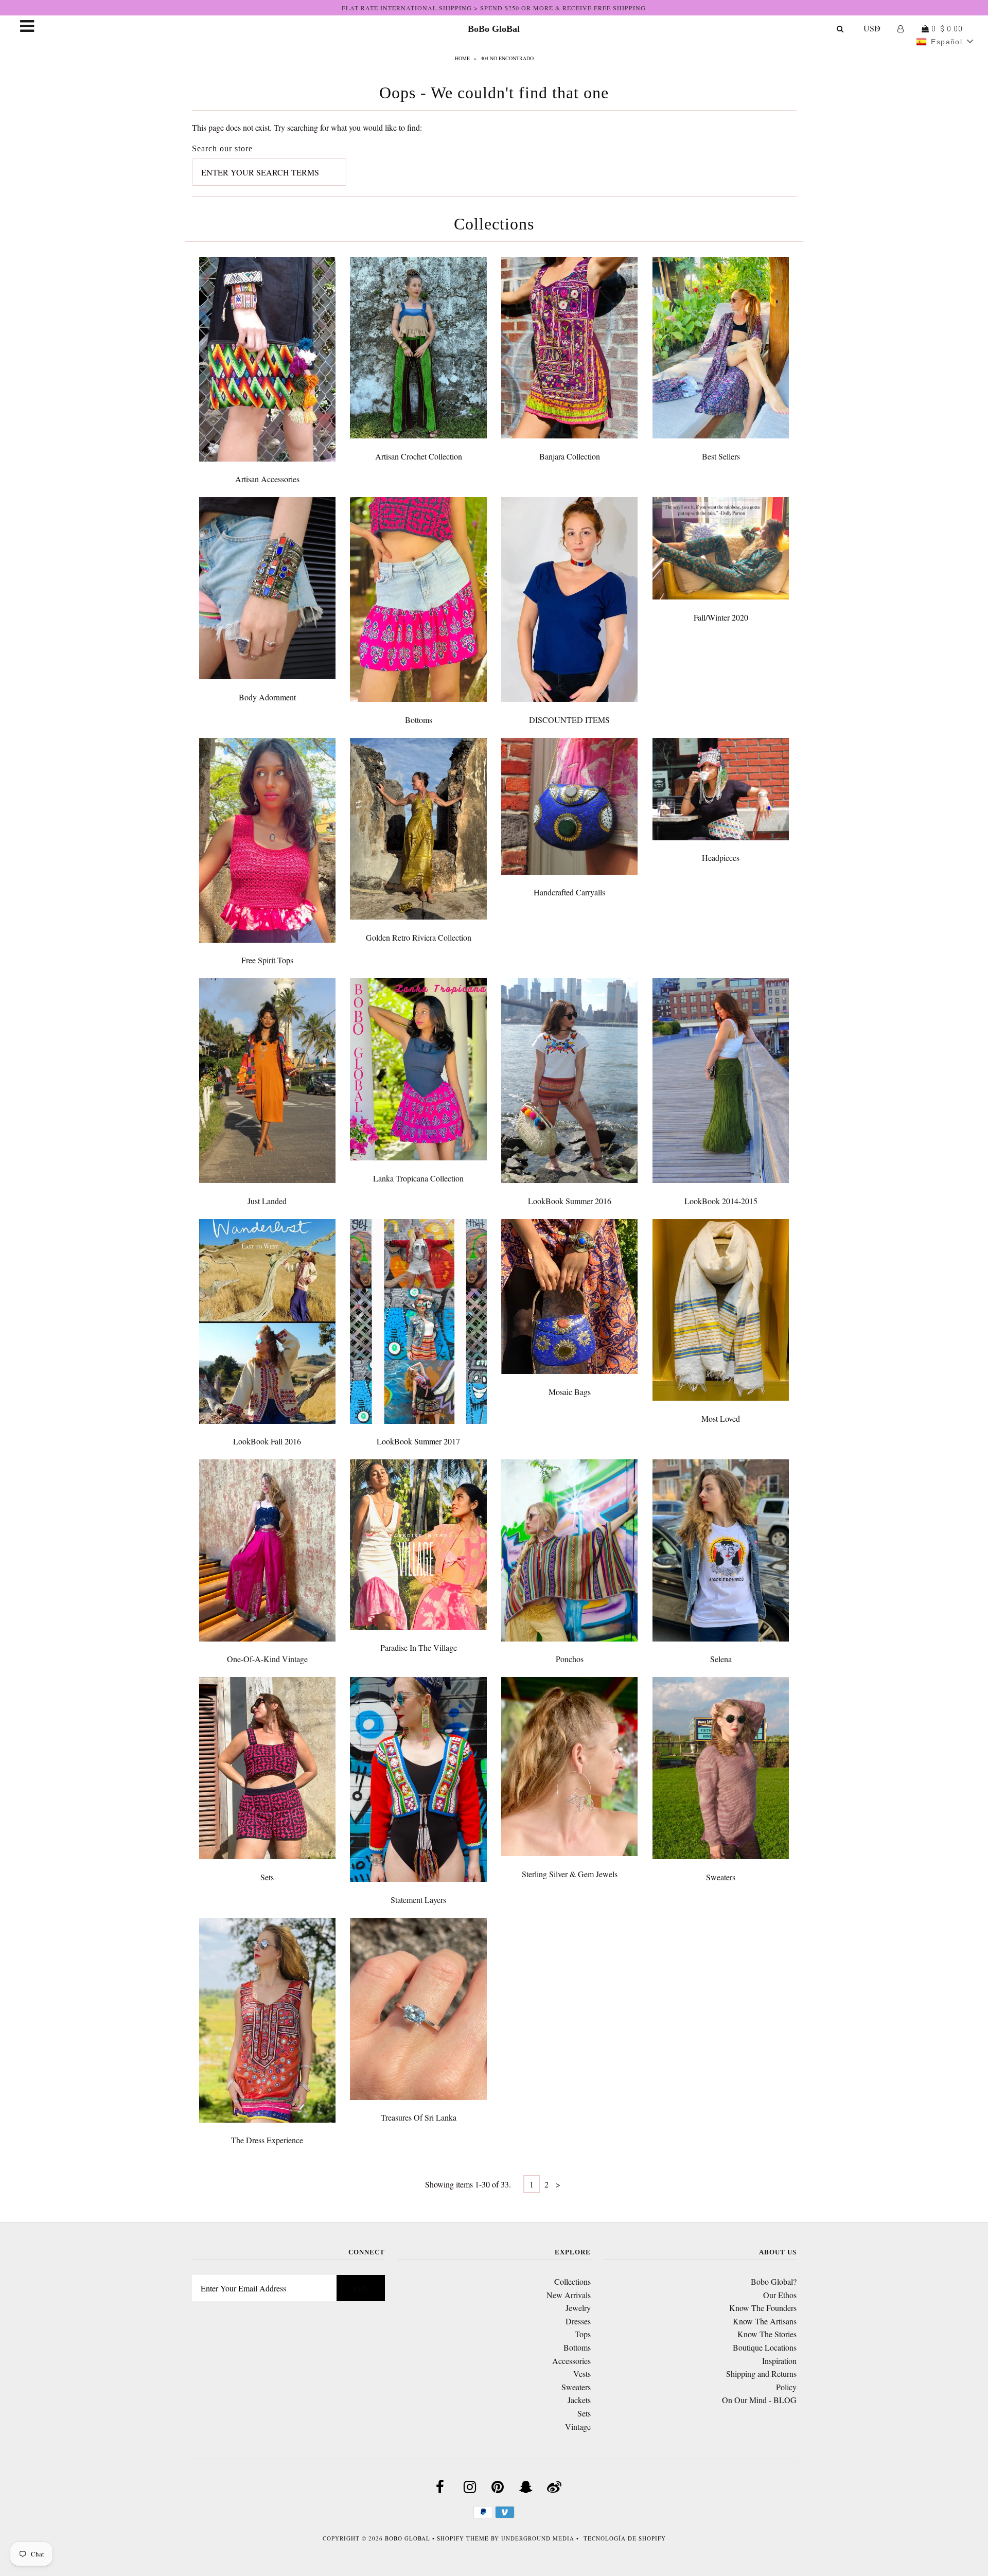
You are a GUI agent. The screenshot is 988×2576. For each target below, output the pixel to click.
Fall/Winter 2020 (721, 617)
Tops (583, 2334)
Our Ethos (780, 2295)
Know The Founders (763, 2308)
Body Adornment (267, 697)
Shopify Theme (463, 2538)
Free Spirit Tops (267, 960)
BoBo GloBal (494, 29)
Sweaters (721, 1877)
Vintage (578, 2427)
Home (462, 58)
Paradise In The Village (419, 1647)
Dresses (578, 2321)
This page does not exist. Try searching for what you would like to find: (307, 127)
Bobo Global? (774, 2281)
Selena (721, 1659)
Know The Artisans (765, 2321)
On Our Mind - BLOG (759, 2400)
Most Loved (721, 1418)
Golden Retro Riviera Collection (419, 937)
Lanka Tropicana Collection (418, 1178)
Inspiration (779, 2361)
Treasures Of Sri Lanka (419, 2117)
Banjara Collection (570, 456)
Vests (582, 2374)
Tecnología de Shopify (625, 2538)
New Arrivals (569, 2295)
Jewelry (578, 2308)
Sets (267, 1877)
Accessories (571, 2361)
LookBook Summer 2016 (570, 1201)
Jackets (579, 2400)
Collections (572, 2281)
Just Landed (267, 1201)
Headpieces (721, 858)
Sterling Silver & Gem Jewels (570, 1874)
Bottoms (419, 720)
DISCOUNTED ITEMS (569, 720)
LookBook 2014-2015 (721, 1201)
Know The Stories (767, 2334)
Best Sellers (721, 456)
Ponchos (570, 1659)
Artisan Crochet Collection (419, 456)
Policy (786, 2387)
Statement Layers (418, 1900)
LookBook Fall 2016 (267, 1441)
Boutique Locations (765, 2347)
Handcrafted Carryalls (569, 892)
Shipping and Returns (761, 2374)
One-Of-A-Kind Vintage (267, 1659)
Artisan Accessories (267, 479)
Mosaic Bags (570, 1392)
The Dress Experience (267, 2140)
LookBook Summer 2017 (418, 1441)
